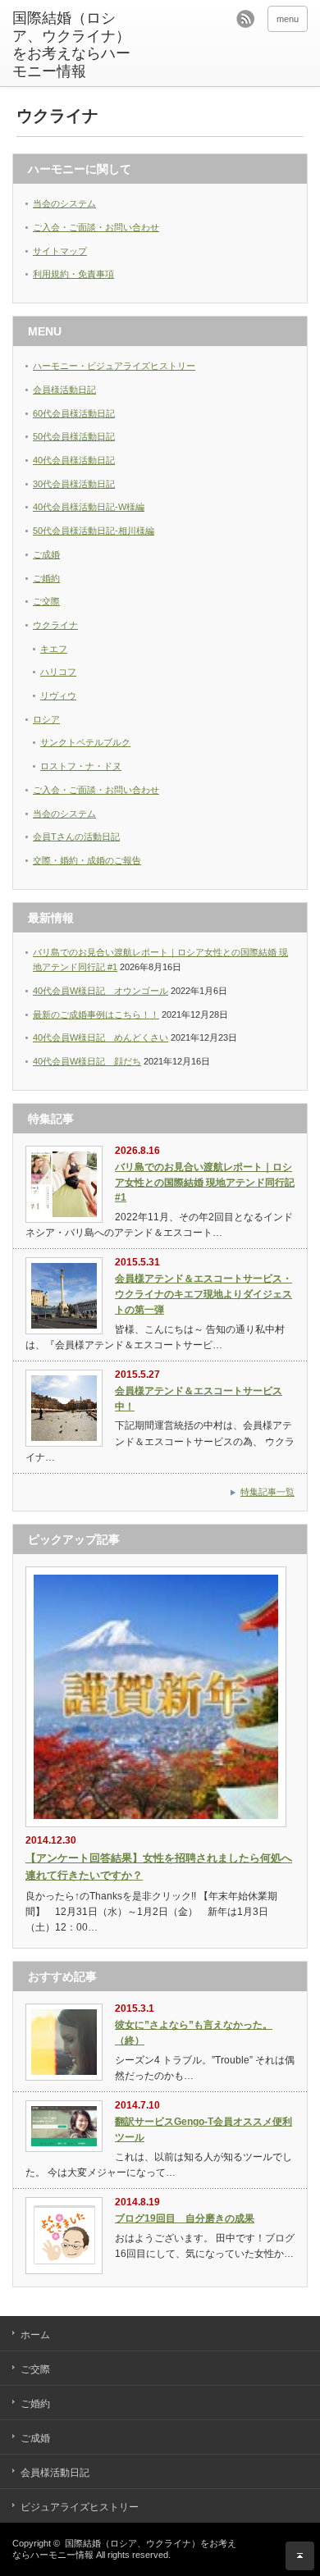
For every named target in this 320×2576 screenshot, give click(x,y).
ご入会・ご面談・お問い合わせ (96, 227)
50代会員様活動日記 (74, 436)
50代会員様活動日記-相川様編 (94, 531)
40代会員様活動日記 (74, 460)
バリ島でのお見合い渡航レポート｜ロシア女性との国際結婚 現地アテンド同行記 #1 (205, 1182)
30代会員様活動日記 (74, 484)
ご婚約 (46, 578)
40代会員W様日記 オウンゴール (101, 991)
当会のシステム (64, 203)
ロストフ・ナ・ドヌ (81, 766)
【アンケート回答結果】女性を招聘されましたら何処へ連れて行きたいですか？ (159, 1867)
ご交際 (46, 601)
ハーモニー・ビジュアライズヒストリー (114, 366)
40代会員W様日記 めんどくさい (101, 1037)
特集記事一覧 (267, 1492)
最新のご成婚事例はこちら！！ (96, 1014)
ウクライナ (55, 625)
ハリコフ (58, 672)
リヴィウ (58, 695)
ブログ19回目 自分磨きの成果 (185, 2218)
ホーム (35, 2335)
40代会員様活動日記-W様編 (89, 507)
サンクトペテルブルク (85, 742)
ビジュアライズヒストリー (80, 2507)
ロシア (46, 719)
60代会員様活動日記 (74, 413)
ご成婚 (46, 554)
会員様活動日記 (64, 390)
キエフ (54, 649)
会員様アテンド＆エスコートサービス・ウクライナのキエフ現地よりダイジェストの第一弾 (203, 1294)
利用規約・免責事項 (73, 274)
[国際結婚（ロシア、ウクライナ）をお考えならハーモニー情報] (76, 45)
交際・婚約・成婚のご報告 (87, 860)
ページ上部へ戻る (300, 2556)
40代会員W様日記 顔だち (87, 1061)
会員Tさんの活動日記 (76, 837)
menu (288, 19)
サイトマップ (60, 251)
